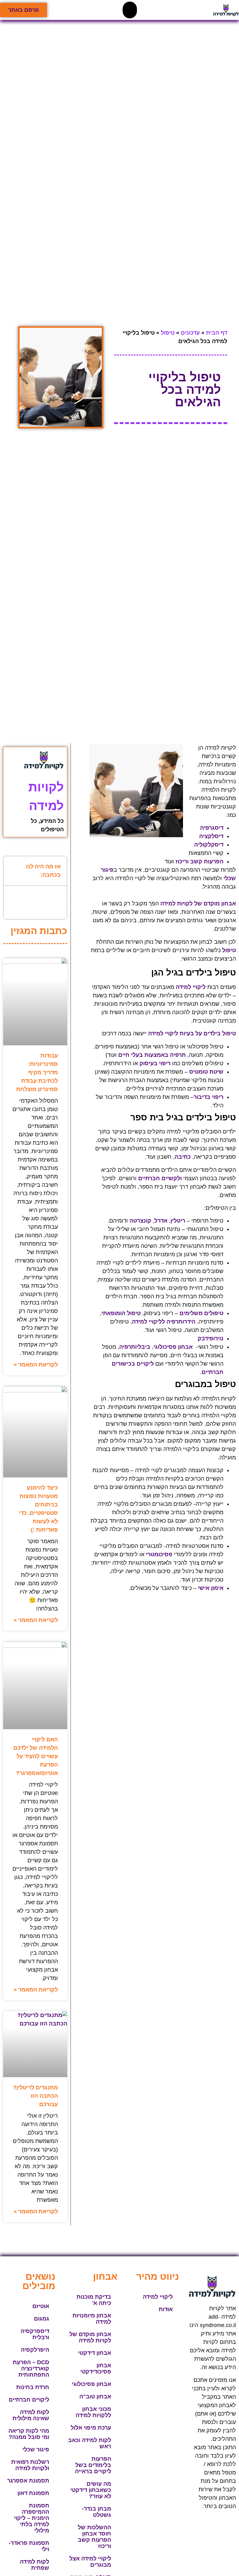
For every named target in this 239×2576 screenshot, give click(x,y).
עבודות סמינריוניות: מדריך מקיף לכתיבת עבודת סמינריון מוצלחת (37, 1072)
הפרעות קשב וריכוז (199, 861)
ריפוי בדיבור (209, 1097)
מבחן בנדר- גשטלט (96, 2512)
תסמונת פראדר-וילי (29, 2546)
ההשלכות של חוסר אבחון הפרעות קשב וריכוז (94, 2537)
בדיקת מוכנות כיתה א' (94, 2300)
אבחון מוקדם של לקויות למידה (90, 2337)
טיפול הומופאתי (121, 1313)
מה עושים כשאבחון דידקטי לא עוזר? (91, 2490)
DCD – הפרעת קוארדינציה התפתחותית (31, 2368)
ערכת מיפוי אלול (91, 2428)
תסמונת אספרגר (28, 2481)
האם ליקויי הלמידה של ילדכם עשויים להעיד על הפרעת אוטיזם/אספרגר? (36, 1756)
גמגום (42, 2319)
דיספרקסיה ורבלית (35, 2334)
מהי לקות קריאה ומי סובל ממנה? (29, 2434)
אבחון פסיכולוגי (91, 2384)
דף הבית (217, 333)
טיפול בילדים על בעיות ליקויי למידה (192, 1033)
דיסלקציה (211, 836)
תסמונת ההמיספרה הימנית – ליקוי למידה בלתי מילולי (32, 2518)
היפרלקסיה (35, 2350)
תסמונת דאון (33, 2493)
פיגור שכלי (36, 2450)
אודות (166, 2309)
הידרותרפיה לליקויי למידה (164, 1322)
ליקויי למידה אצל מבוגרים (90, 2562)
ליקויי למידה (158, 2297)
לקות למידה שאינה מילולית (31, 2415)
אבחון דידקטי (95, 2353)
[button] (130, 10)
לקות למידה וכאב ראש (90, 2443)
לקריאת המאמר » (36, 1365)
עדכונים (190, 333)
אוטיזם (41, 2306)
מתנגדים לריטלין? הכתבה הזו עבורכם (35, 2096)
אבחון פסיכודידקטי (96, 2368)
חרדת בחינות (33, 2387)
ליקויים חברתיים (29, 2400)
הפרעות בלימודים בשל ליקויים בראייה (93, 2465)
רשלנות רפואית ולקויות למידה (30, 2465)
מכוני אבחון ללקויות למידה (93, 2412)
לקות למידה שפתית (35, 2565)
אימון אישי (211, 1588)
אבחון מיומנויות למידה (92, 2319)
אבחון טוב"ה (95, 2397)
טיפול (168, 333)
